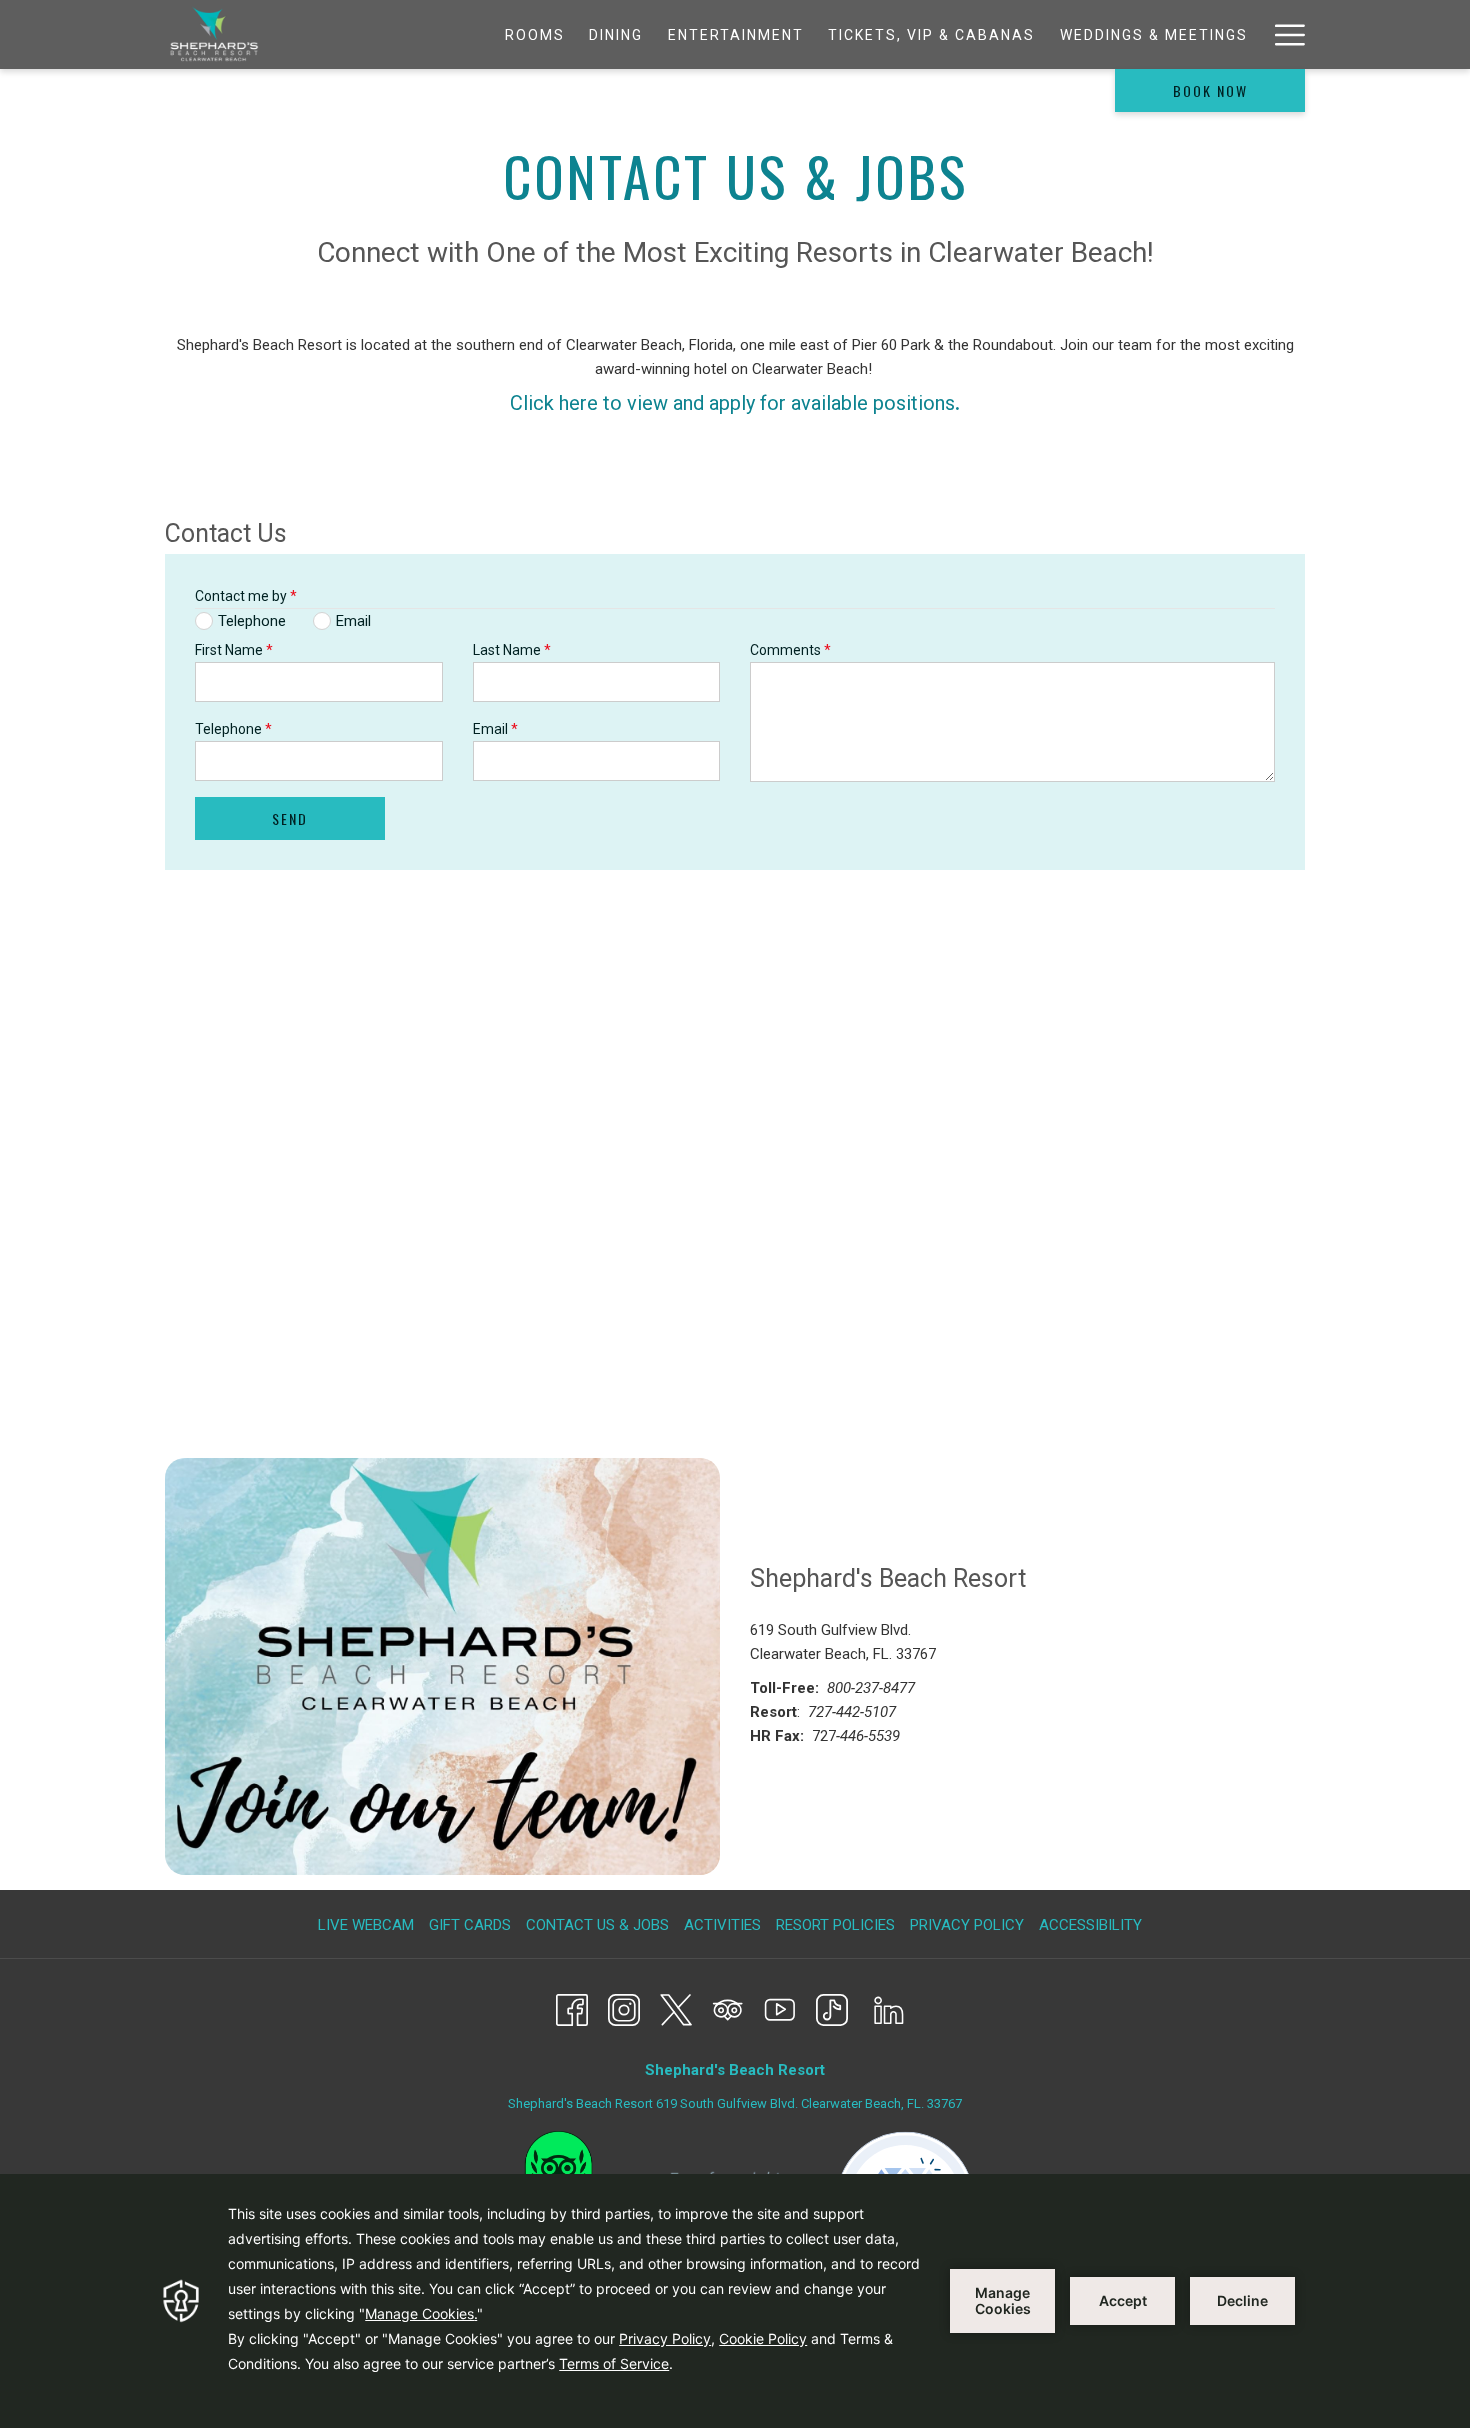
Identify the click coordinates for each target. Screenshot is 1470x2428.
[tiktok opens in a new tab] (832, 2007)
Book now (1210, 90)
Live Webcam (366, 1925)
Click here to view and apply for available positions (732, 403)
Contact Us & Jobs (597, 1925)
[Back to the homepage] (214, 34)
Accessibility (1090, 1925)
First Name (234, 650)
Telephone (233, 729)
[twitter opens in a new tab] (676, 2007)
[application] (735, 2301)
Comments (790, 650)
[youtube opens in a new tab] (780, 2007)
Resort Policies (835, 1925)
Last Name (512, 650)
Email (495, 729)
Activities (722, 1925)
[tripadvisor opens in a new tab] (728, 2007)
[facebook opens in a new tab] (572, 2007)
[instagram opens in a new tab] (624, 2007)
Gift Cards (472, 1925)
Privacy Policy (967, 1925)
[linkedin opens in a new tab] (889, 2007)
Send (290, 818)
